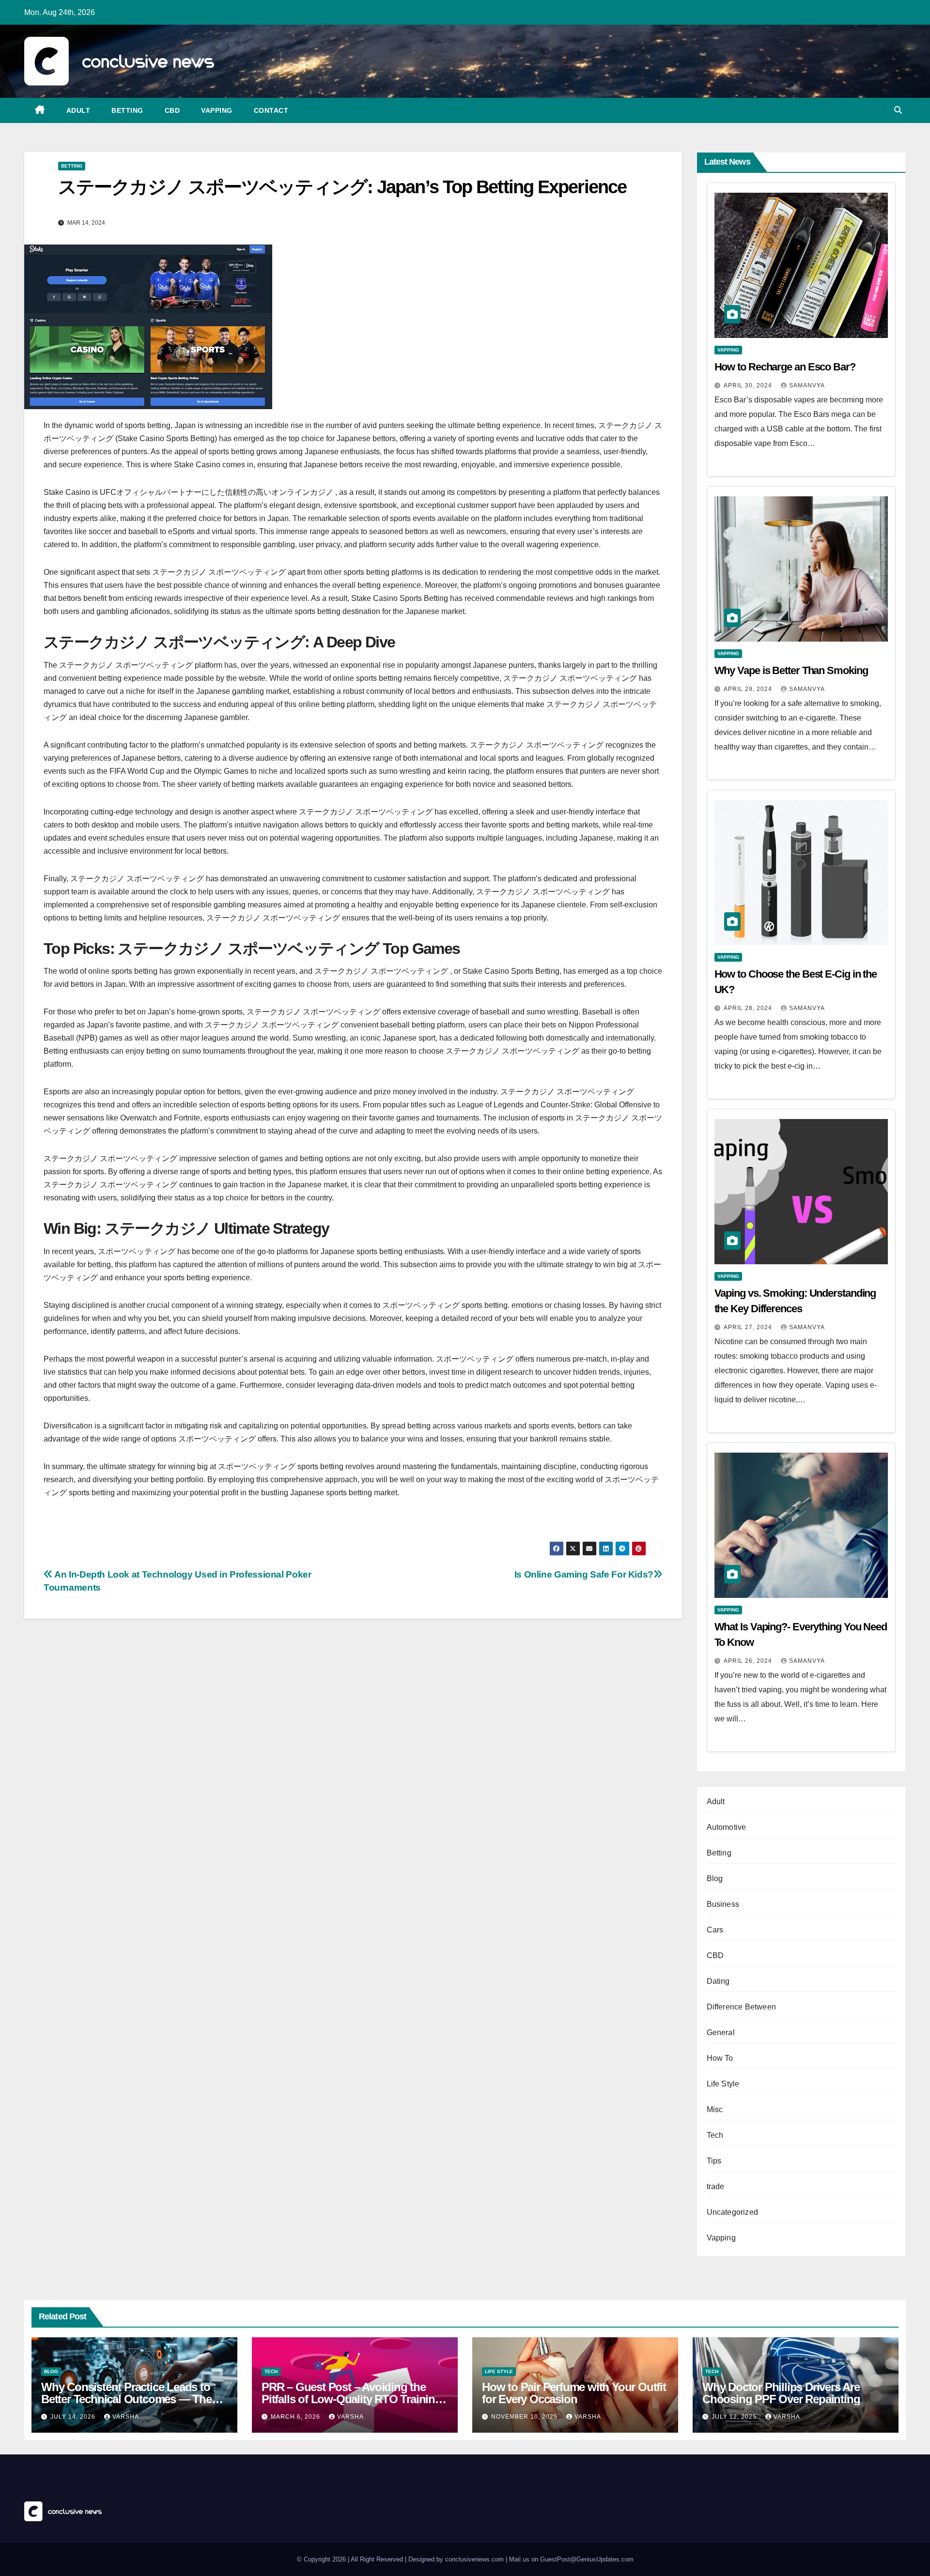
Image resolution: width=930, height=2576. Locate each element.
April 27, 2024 (749, 1327)
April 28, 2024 (749, 1008)
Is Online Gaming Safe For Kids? (584, 1574)
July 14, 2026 (74, 2417)
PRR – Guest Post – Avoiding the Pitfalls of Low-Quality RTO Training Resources (352, 2399)
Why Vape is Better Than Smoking (791, 670)
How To (720, 2058)
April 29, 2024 (749, 689)
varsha (126, 2417)
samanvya (807, 385)
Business (723, 1904)
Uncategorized (733, 2212)
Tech (715, 2135)
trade (716, 2186)
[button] (898, 110)
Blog (715, 1878)
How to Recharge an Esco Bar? (785, 367)
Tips (714, 2161)
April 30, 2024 (749, 385)
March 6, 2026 (296, 2417)
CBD (172, 110)
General (721, 2032)
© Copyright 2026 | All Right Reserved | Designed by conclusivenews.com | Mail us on (418, 2559)
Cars (715, 1930)
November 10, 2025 (525, 2417)
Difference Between (742, 2007)
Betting (127, 110)
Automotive (727, 1827)
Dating (718, 1981)
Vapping (217, 110)
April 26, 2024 (749, 1661)
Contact (271, 110)
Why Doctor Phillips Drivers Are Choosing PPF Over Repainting (781, 2393)
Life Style (723, 2084)
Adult (78, 110)
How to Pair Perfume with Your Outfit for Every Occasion (574, 2393)
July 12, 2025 (735, 2417)
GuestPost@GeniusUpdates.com (587, 2559)
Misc (715, 2109)
